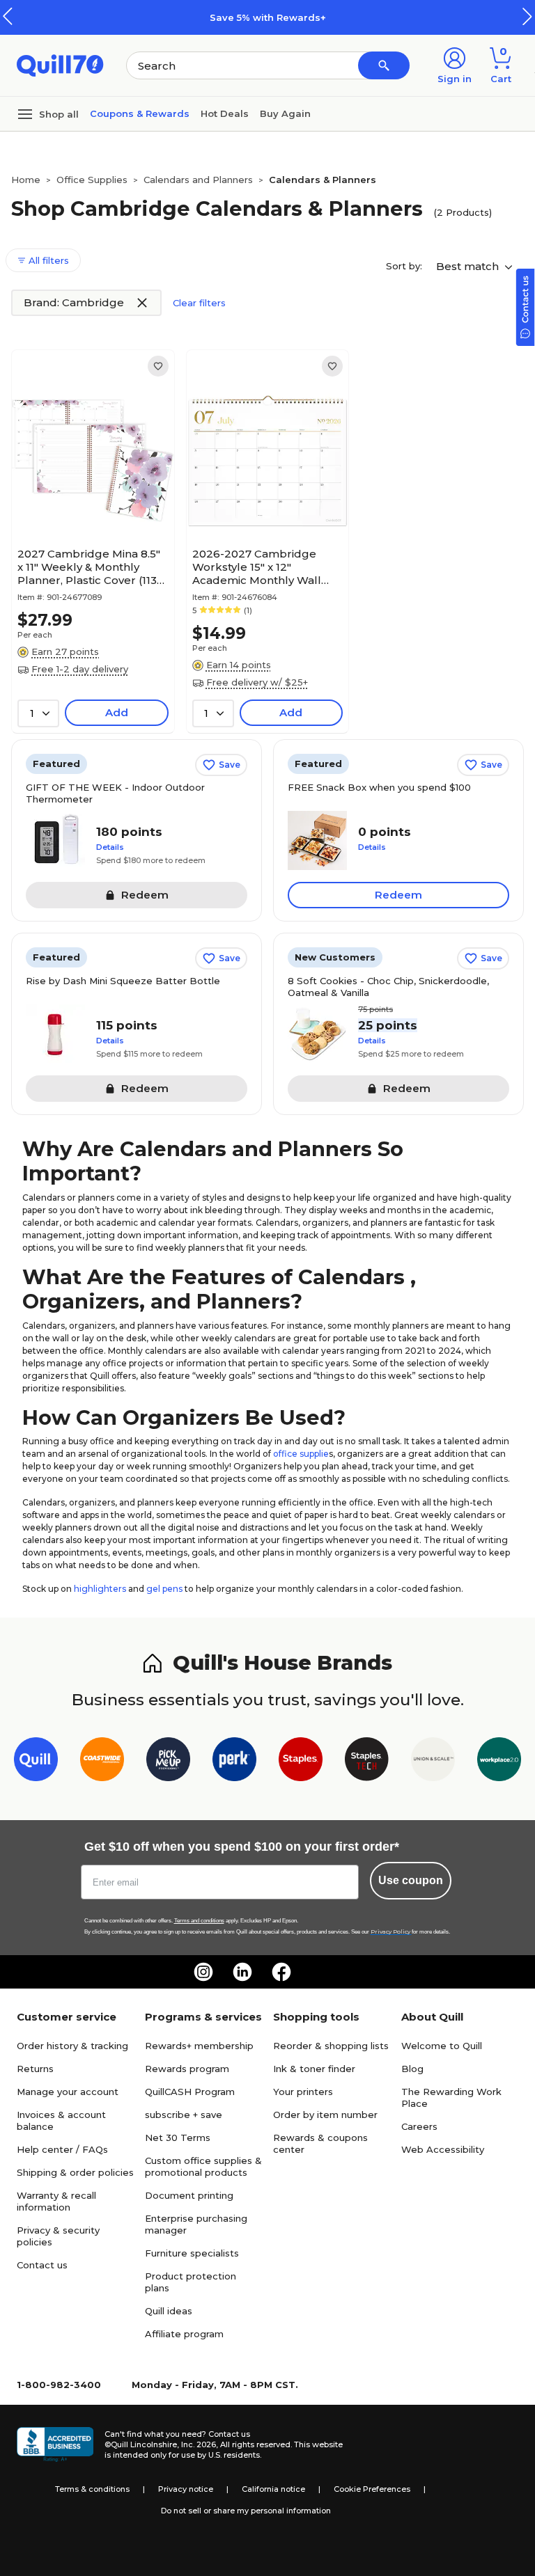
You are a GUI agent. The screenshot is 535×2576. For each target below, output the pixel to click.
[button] (527, 16)
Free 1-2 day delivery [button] (80, 669)
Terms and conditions (199, 1921)
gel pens (164, 1589)
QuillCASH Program (190, 2092)
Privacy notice (186, 2489)
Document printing (189, 2195)
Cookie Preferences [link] (372, 2489)
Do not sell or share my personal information (246, 2511)
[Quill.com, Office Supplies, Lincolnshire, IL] (55, 2444)
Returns (35, 2069)
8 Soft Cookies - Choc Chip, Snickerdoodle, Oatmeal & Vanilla (388, 987)
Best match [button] (469, 266)
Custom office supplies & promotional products (203, 2166)
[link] (158, 366)
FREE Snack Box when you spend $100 (379, 787)
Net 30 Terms (178, 2138)
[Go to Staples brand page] (301, 1762)
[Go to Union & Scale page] (433, 1762)
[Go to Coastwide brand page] (102, 1762)
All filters (47, 260)
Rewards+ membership (199, 2046)
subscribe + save (184, 2115)
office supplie (301, 1454)
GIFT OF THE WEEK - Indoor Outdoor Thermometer (115, 793)
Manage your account (68, 2092)
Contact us (42, 2265)
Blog (412, 2069)
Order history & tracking (72, 2046)
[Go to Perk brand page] (234, 1762)
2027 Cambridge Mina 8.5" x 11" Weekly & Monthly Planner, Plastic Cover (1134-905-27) (93, 567)
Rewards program (187, 2069)
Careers (419, 2126)
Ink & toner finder (314, 2069)
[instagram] (203, 1972)
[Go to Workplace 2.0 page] (499, 1762)
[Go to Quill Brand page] (36, 1762)
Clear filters (199, 303)
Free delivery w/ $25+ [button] (257, 682)
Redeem (398, 895)
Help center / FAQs (62, 2149)
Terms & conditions (92, 2489)
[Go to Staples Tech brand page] (367, 1762)
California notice (273, 2489)
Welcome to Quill (442, 2046)
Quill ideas (169, 2311)
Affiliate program (184, 2334)
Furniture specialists (192, 2253)
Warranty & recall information (56, 2201)
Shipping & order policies (75, 2172)
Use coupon (411, 1880)
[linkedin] (242, 1972)
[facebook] (281, 1972)
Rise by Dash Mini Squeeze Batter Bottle (123, 981)
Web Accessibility (443, 2149)
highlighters (100, 1589)
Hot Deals (225, 113)
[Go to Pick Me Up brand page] (168, 1762)
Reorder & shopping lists (331, 2046)
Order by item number (325, 2115)
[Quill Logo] (60, 64)
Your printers (303, 2092)
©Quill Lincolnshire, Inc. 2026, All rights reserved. (198, 2444)
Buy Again (285, 113)
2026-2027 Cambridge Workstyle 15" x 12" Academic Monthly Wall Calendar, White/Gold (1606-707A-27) (257, 567)
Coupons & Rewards (140, 113)
